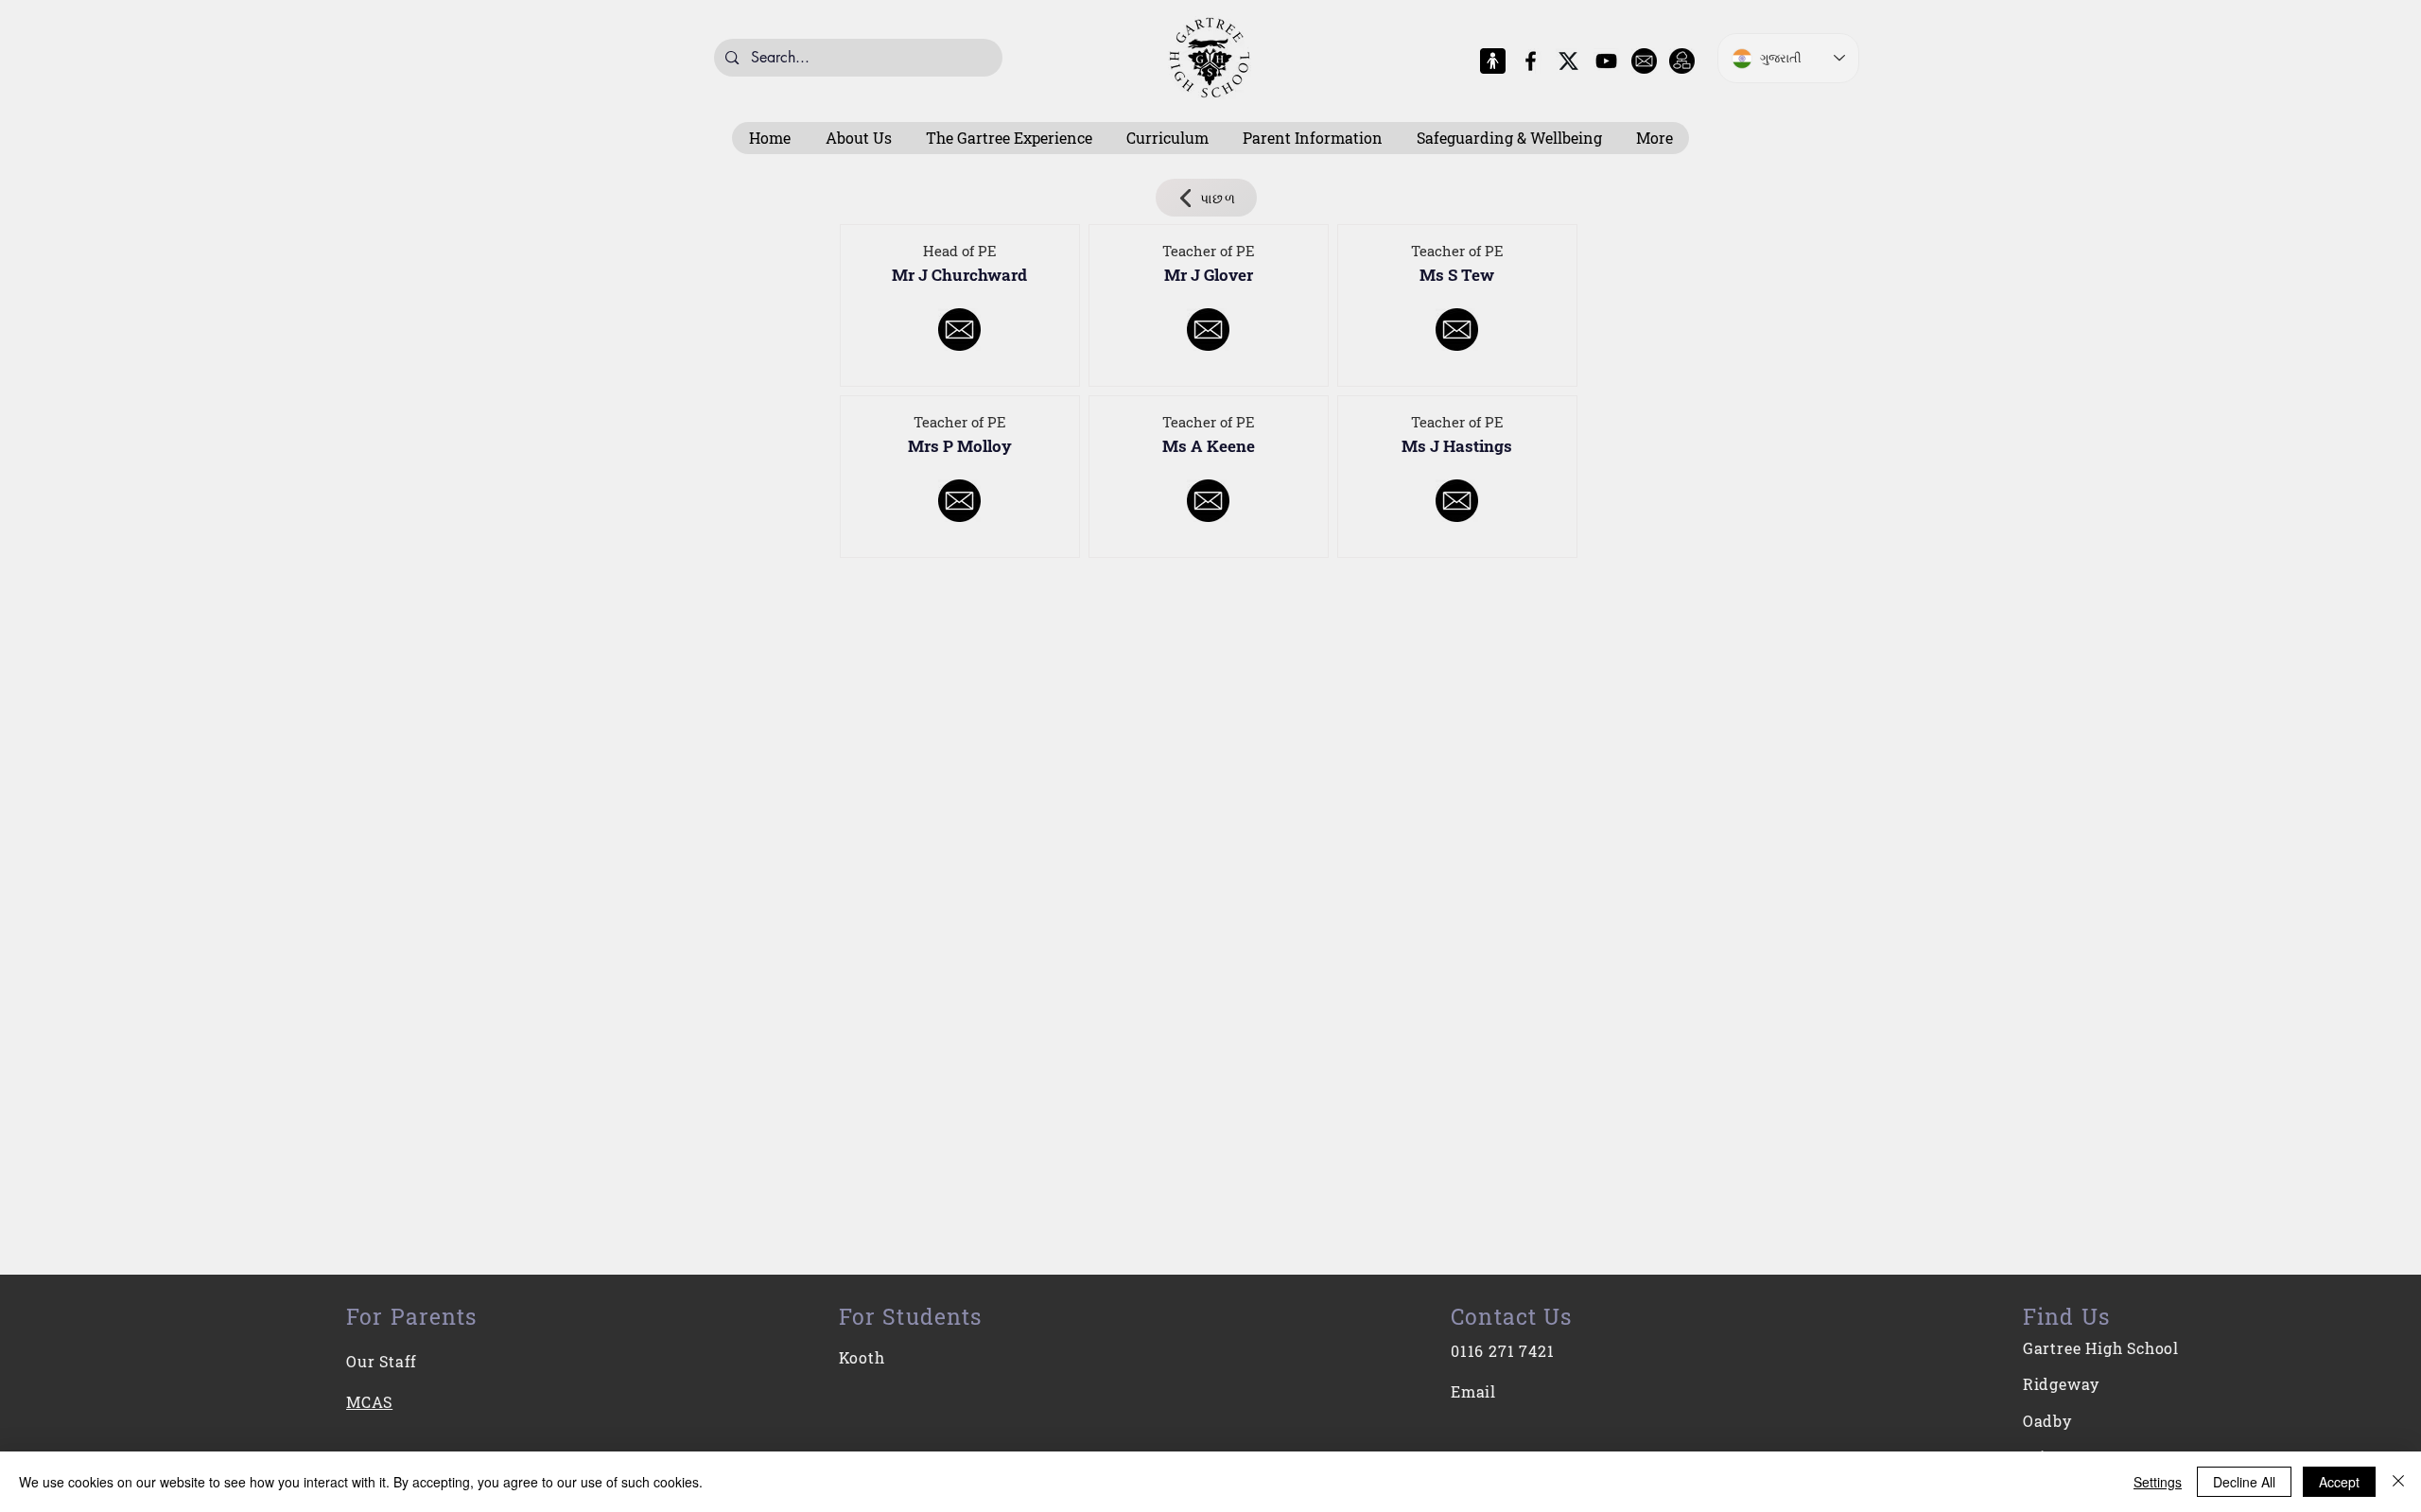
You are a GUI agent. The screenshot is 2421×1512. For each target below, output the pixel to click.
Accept (2339, 1482)
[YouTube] (1606, 61)
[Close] (2398, 1482)
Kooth (862, 1357)
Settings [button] (2158, 1482)
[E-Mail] (1644, 61)
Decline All (2244, 1482)
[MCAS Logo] (1493, 61)
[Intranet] (1682, 61)
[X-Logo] (1568, 61)
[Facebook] (1531, 61)
